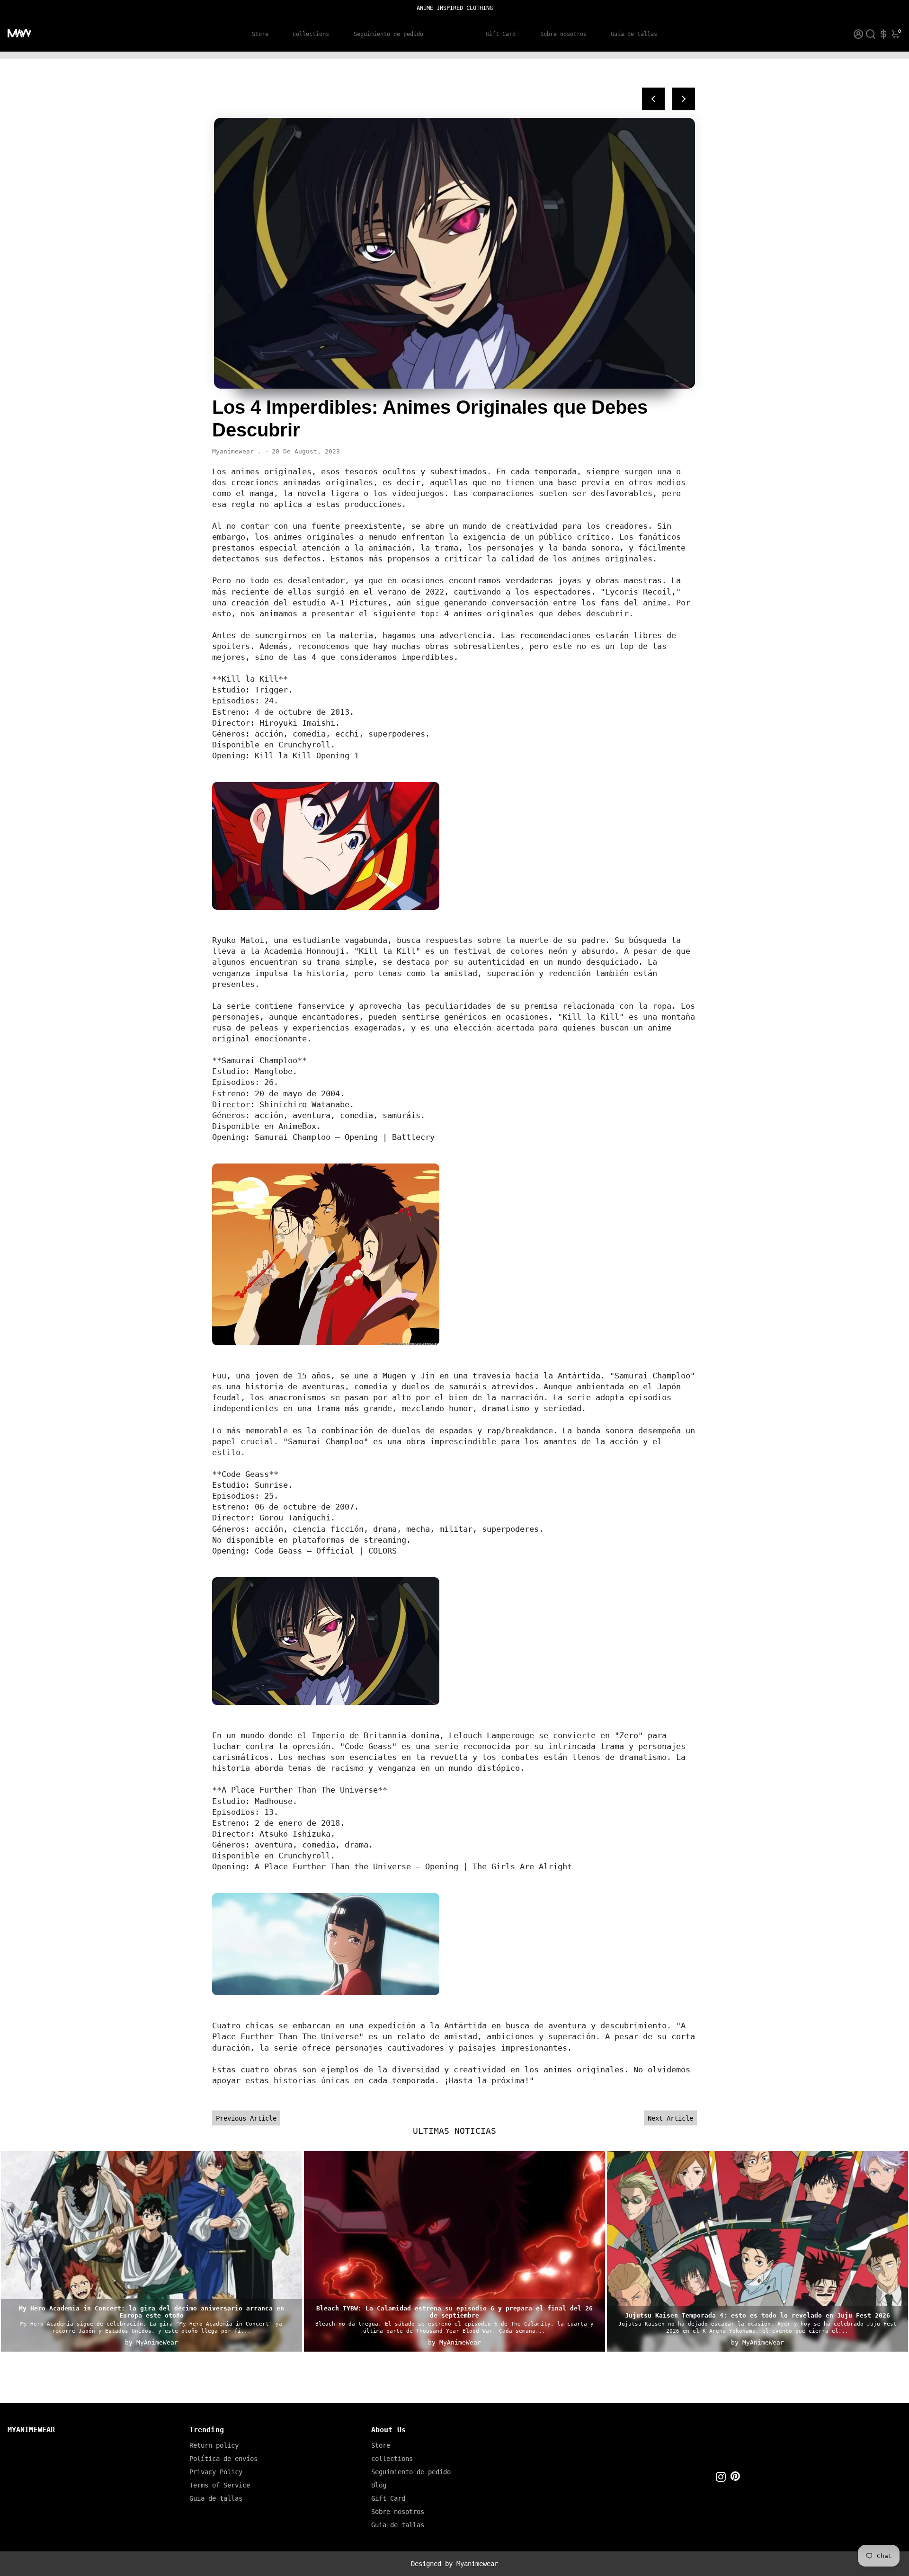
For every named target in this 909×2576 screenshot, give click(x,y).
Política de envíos (223, 2459)
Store (260, 34)
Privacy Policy (216, 2472)
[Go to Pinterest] (735, 2478)
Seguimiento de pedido (388, 34)
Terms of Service (220, 2485)
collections (311, 34)
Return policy (214, 2445)
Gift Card (501, 34)
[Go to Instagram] (721, 2478)
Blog (454, 34)
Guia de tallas (634, 34)
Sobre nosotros (563, 34)
